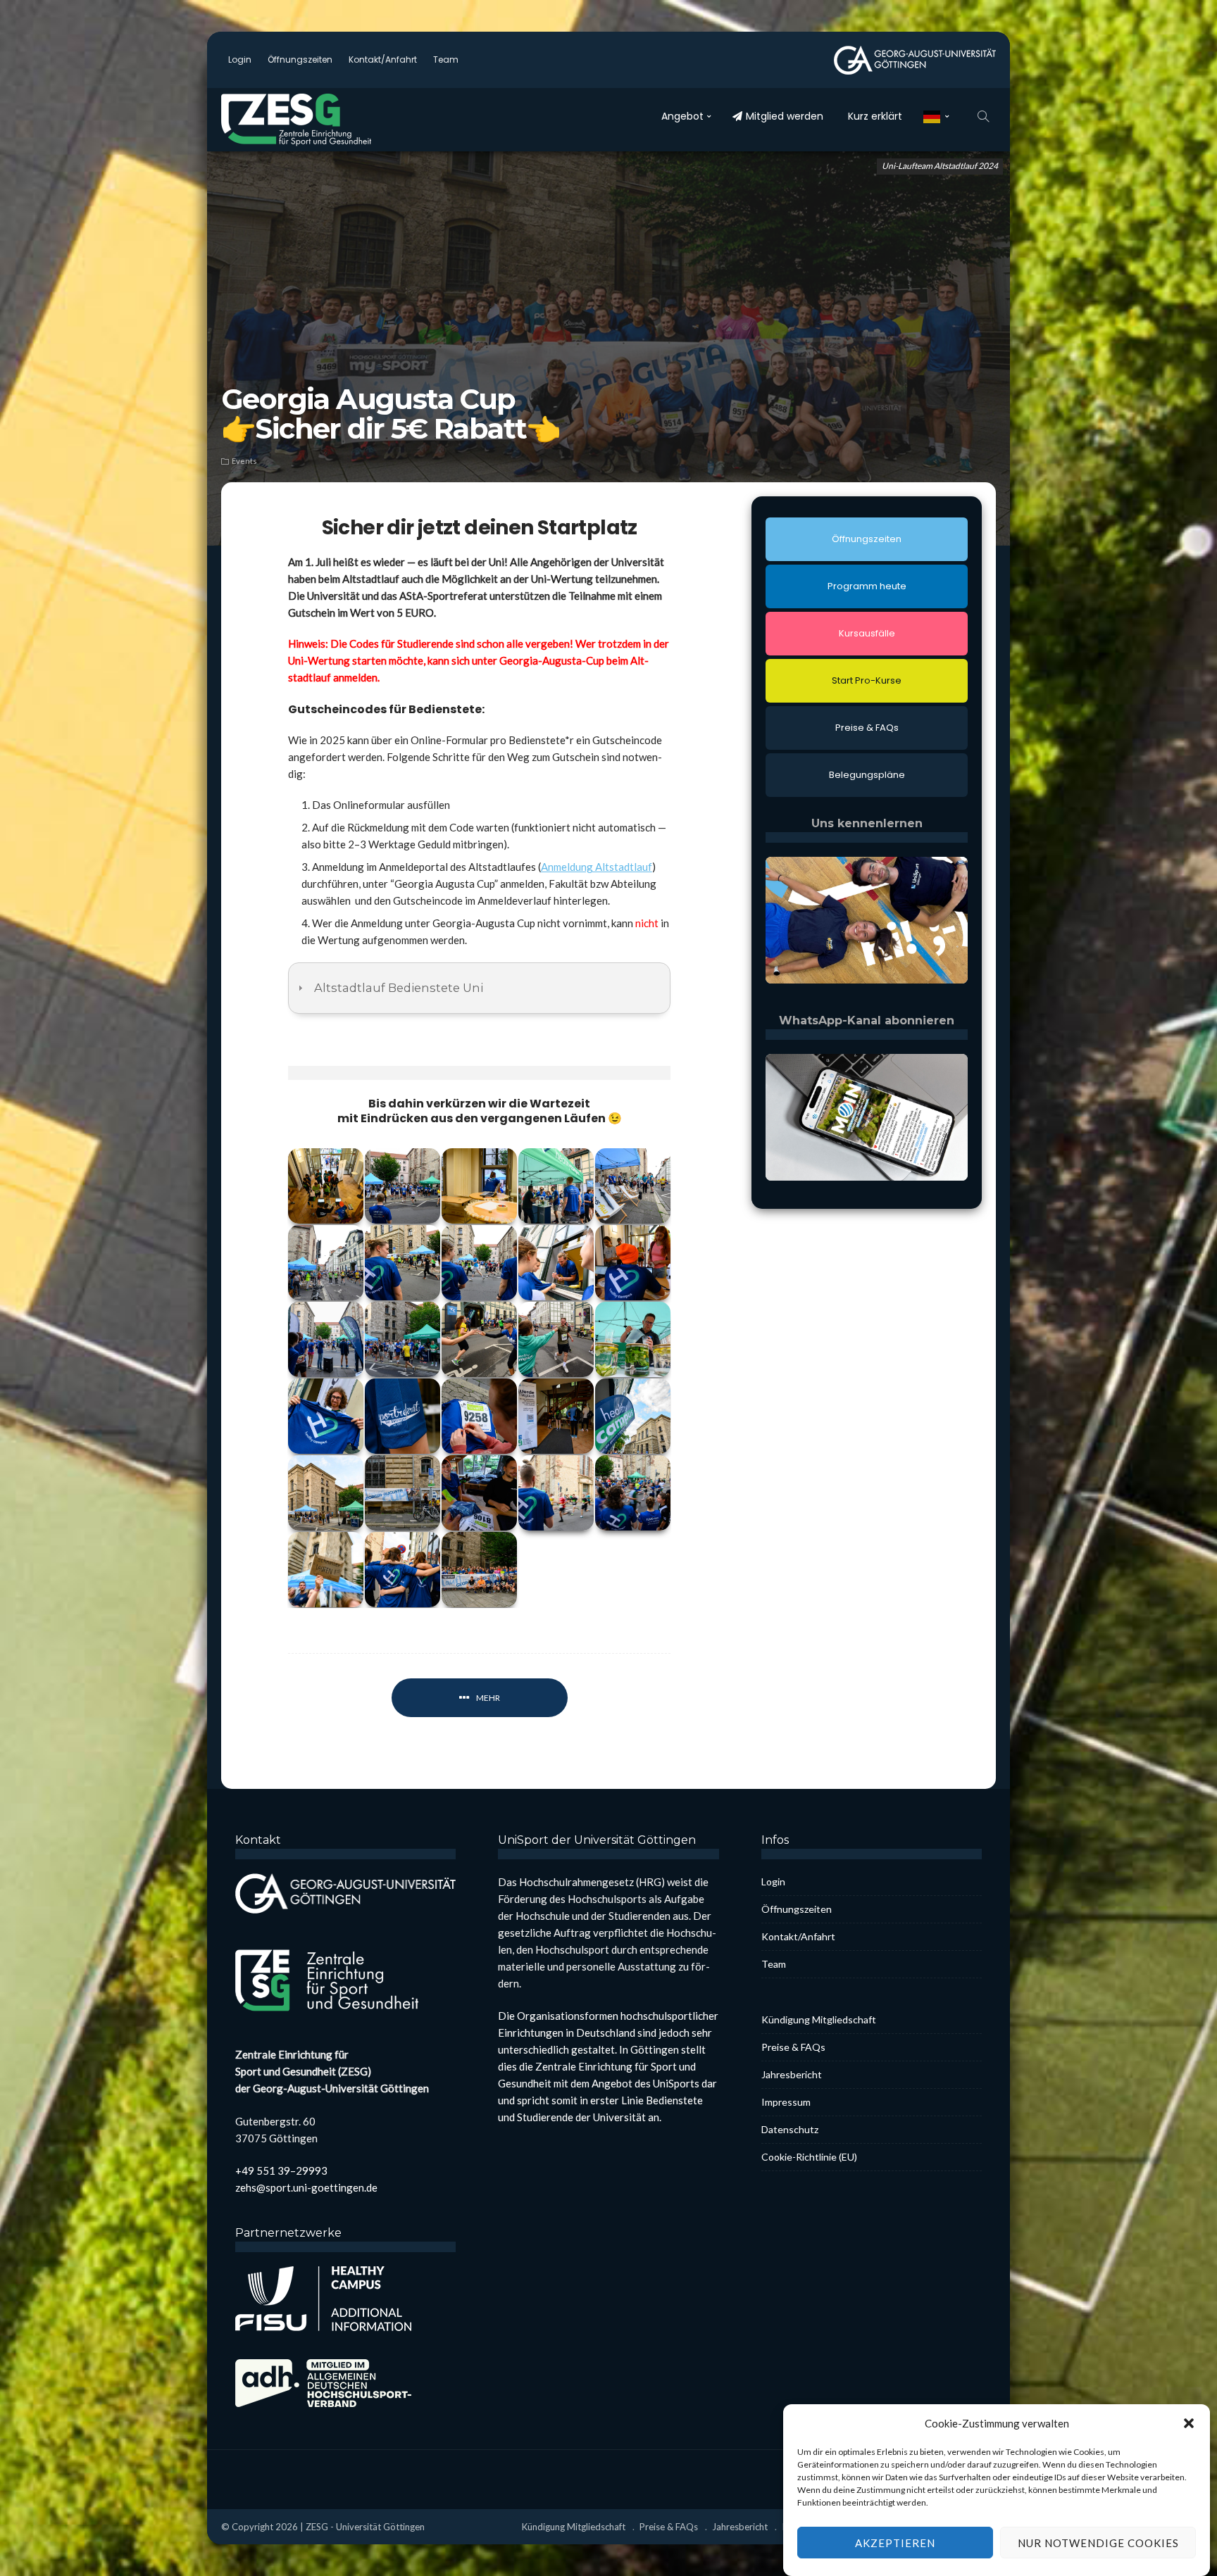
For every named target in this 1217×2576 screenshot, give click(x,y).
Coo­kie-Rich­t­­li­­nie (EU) (809, 2157)
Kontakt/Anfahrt (383, 59)
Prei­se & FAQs (867, 728)
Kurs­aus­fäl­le (867, 633)
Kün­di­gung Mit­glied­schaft (819, 2019)
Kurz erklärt (875, 116)
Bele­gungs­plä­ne (867, 775)
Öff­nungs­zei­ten (300, 59)
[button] (1189, 2423)
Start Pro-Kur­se (867, 680)
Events (244, 461)
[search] (983, 116)
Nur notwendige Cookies (1098, 2543)
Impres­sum (786, 2102)
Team (446, 59)
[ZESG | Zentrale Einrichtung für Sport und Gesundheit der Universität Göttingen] (313, 120)
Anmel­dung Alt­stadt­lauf (597, 867)
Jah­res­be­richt (792, 2074)
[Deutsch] (936, 116)
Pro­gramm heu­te (867, 586)
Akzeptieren (895, 2543)
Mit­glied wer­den (785, 116)
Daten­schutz (790, 2129)
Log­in (240, 59)
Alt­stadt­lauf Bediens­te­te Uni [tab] (399, 988)
